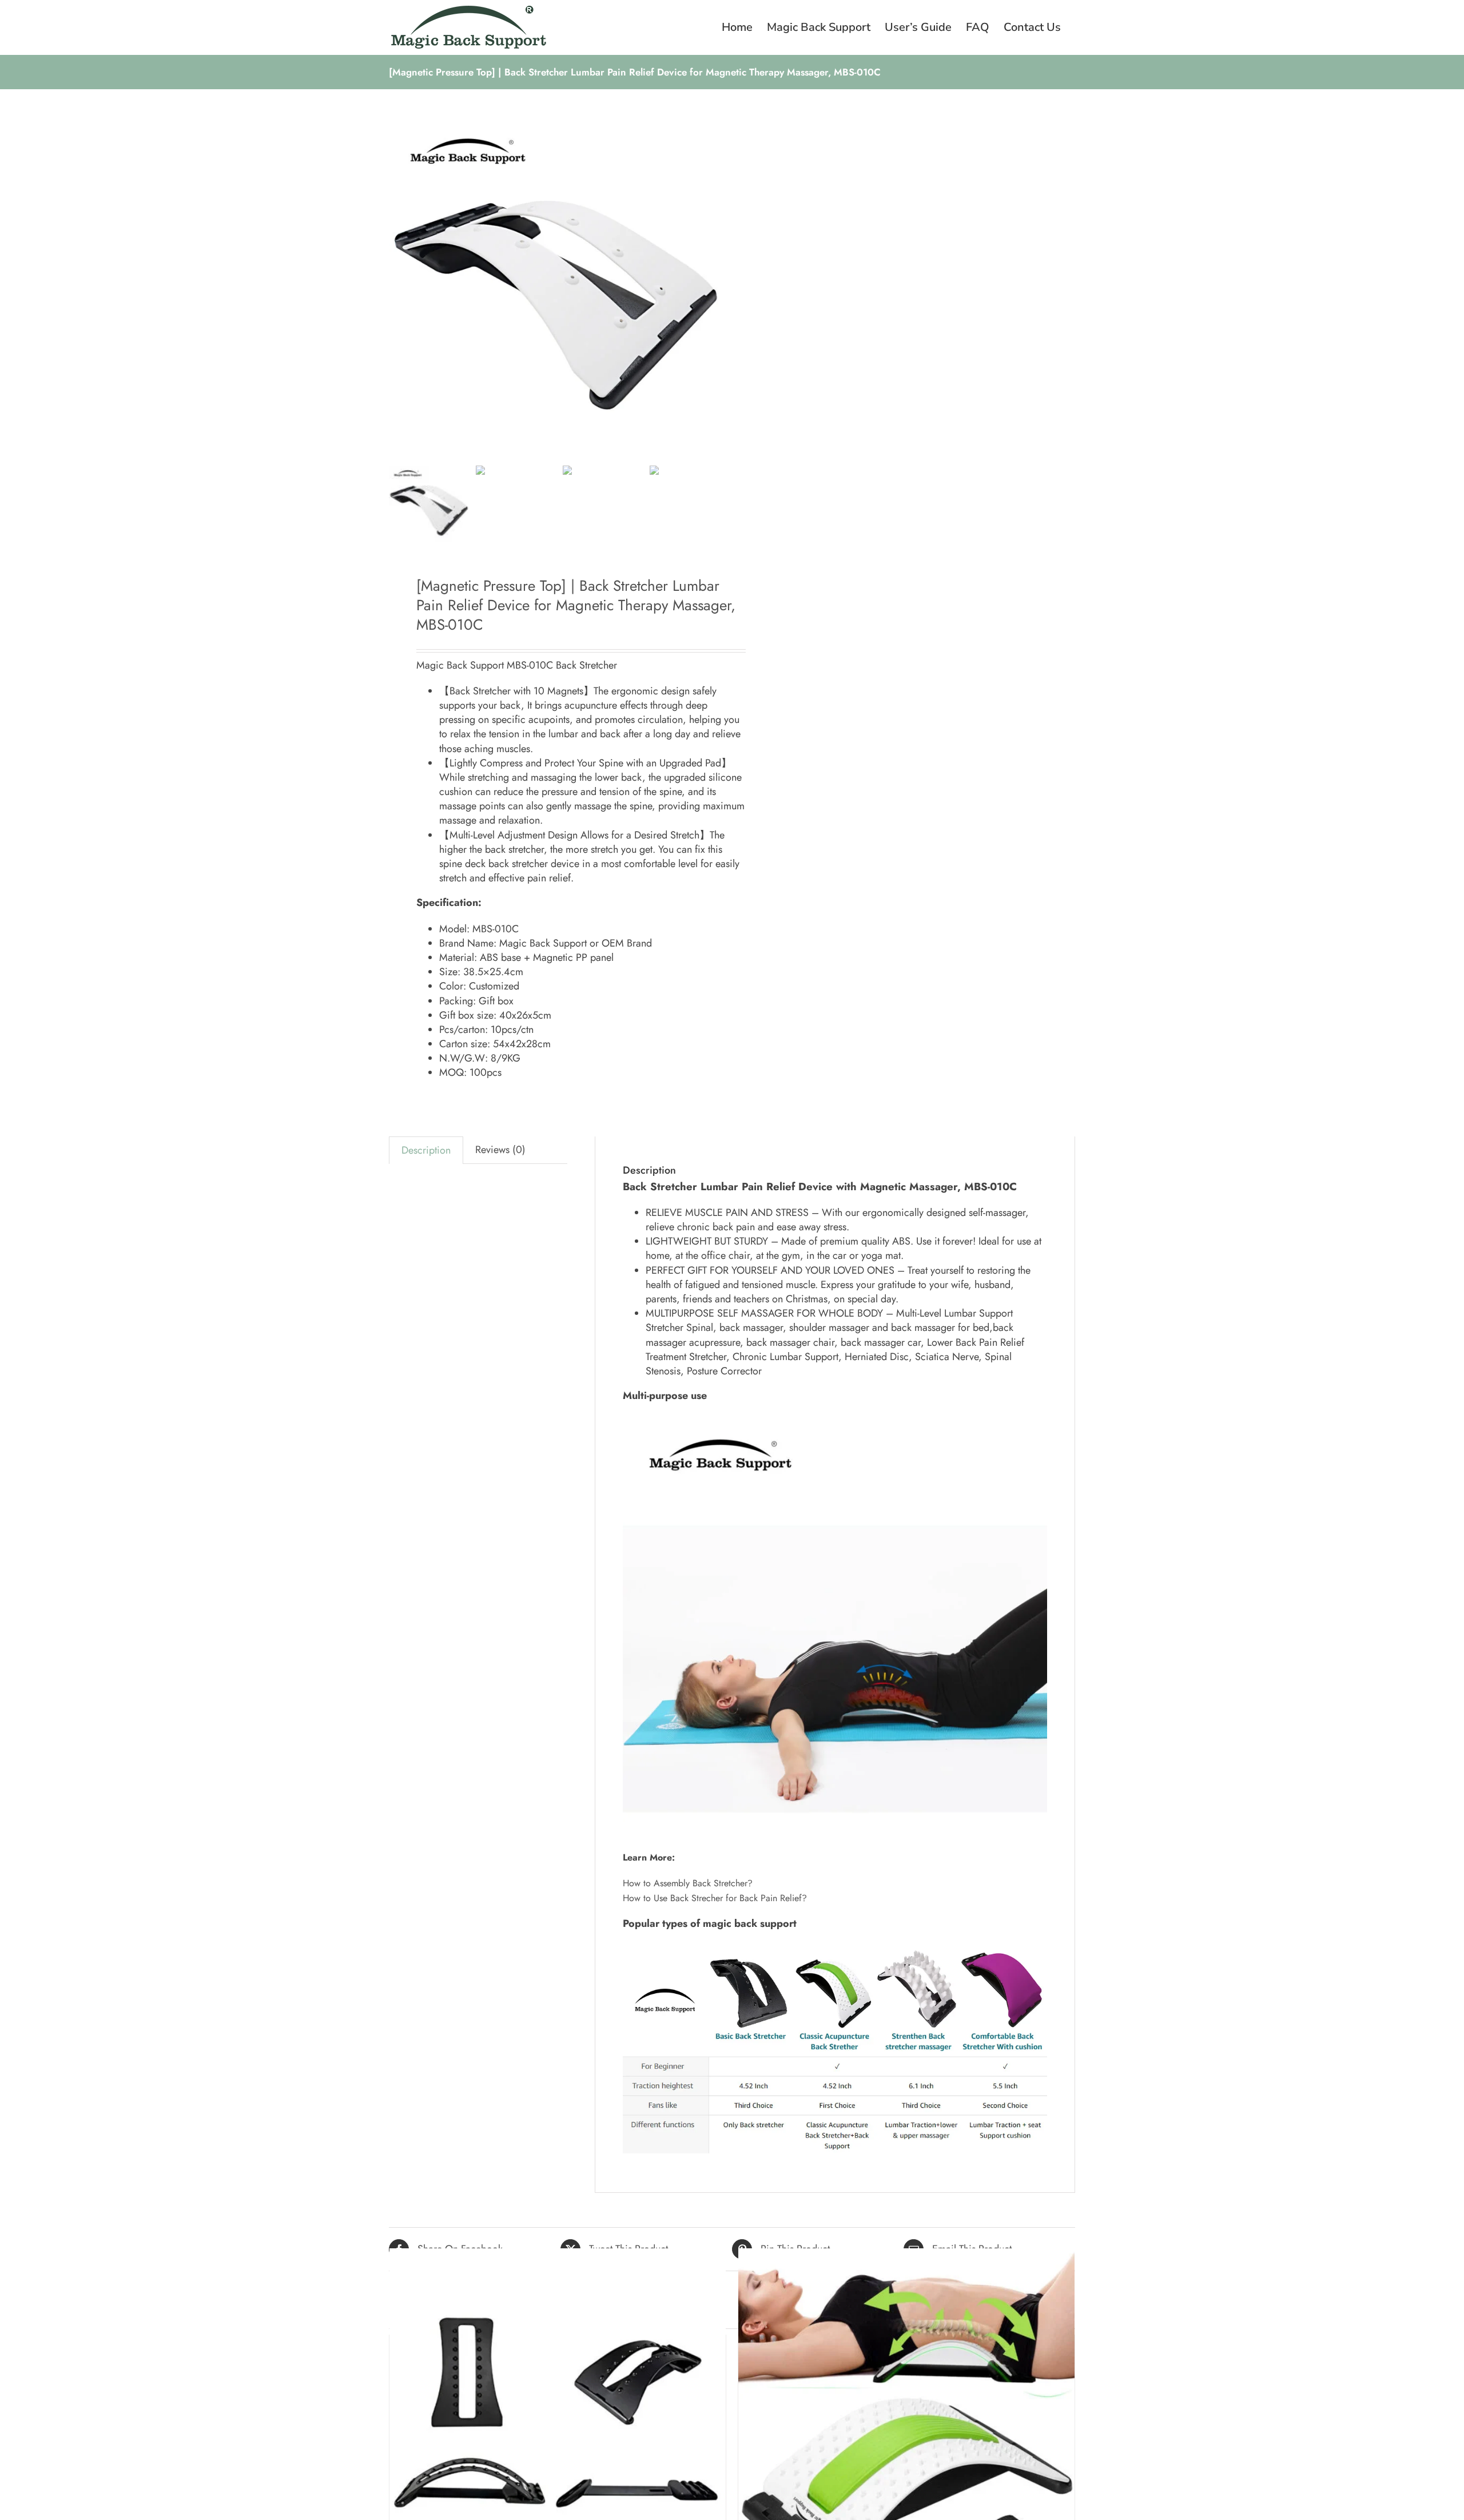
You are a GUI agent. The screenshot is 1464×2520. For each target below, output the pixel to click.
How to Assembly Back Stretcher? (688, 1883)
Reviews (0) (500, 1150)
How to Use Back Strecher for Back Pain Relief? (715, 1898)
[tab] (426, 1150)
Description (426, 1150)
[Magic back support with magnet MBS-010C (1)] (560, 290)
